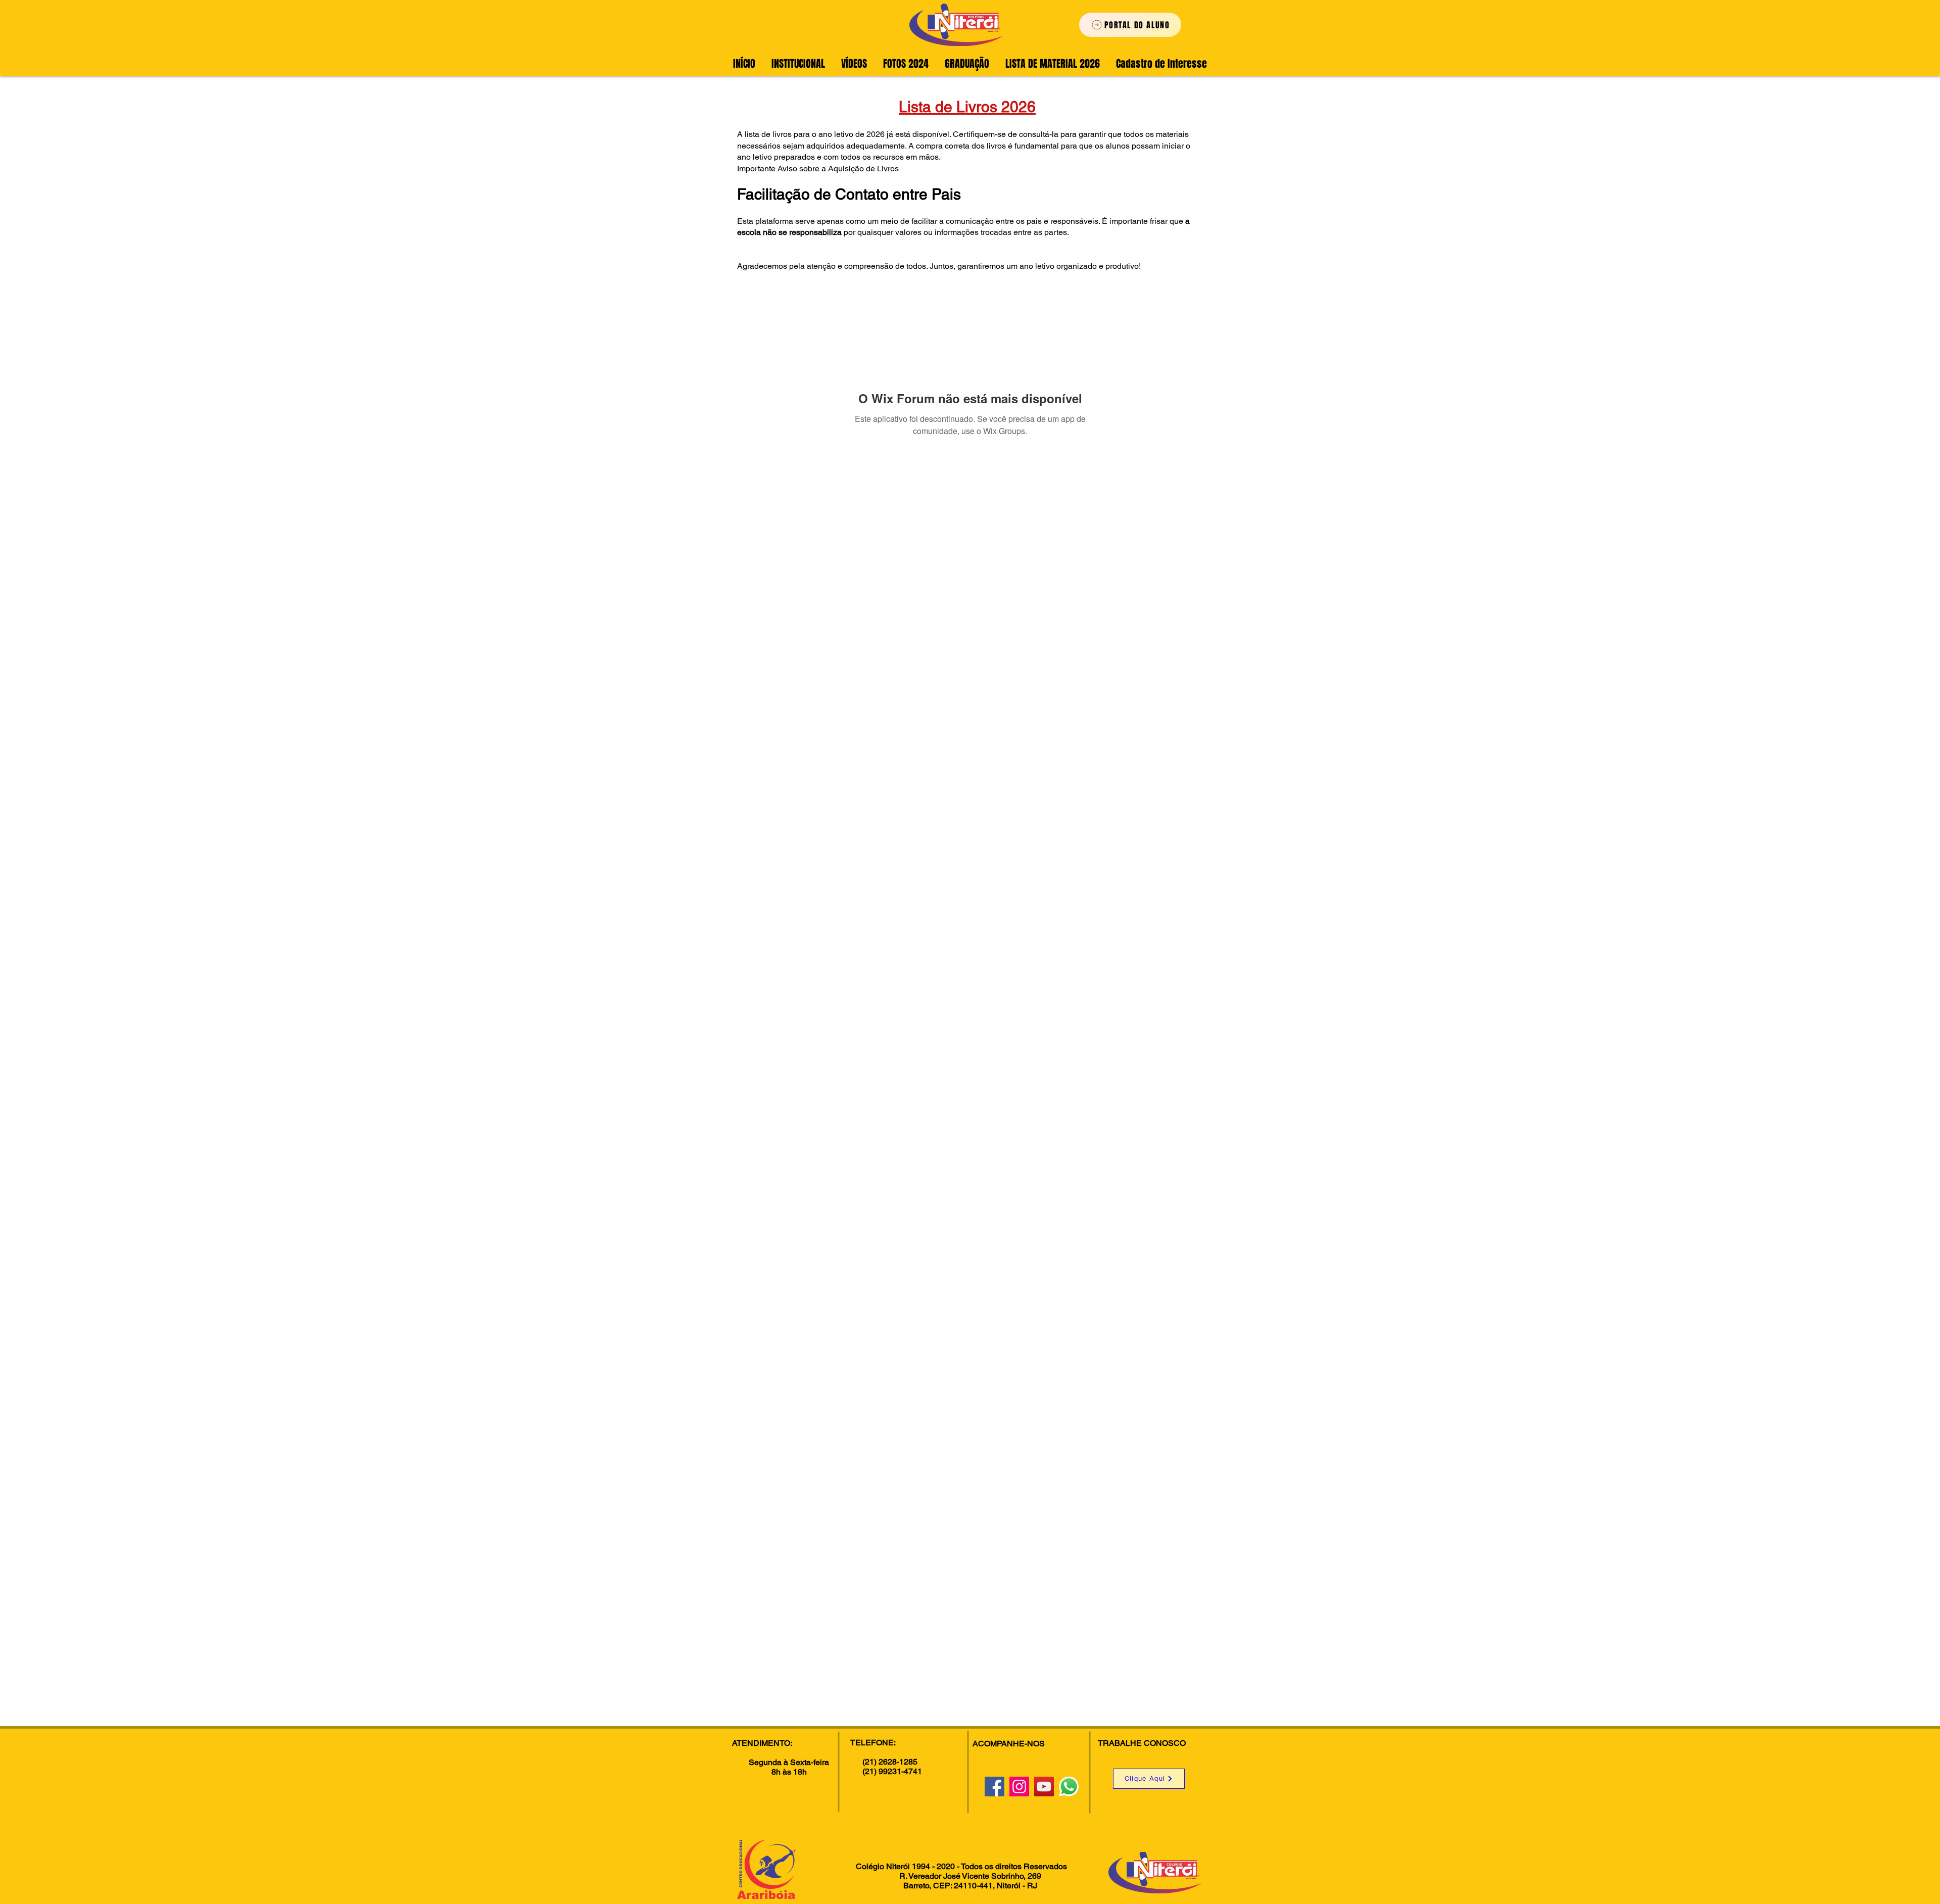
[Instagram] (1019, 1787)
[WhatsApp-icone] (1069, 1787)
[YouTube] (1044, 1787)
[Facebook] (995, 1787)
